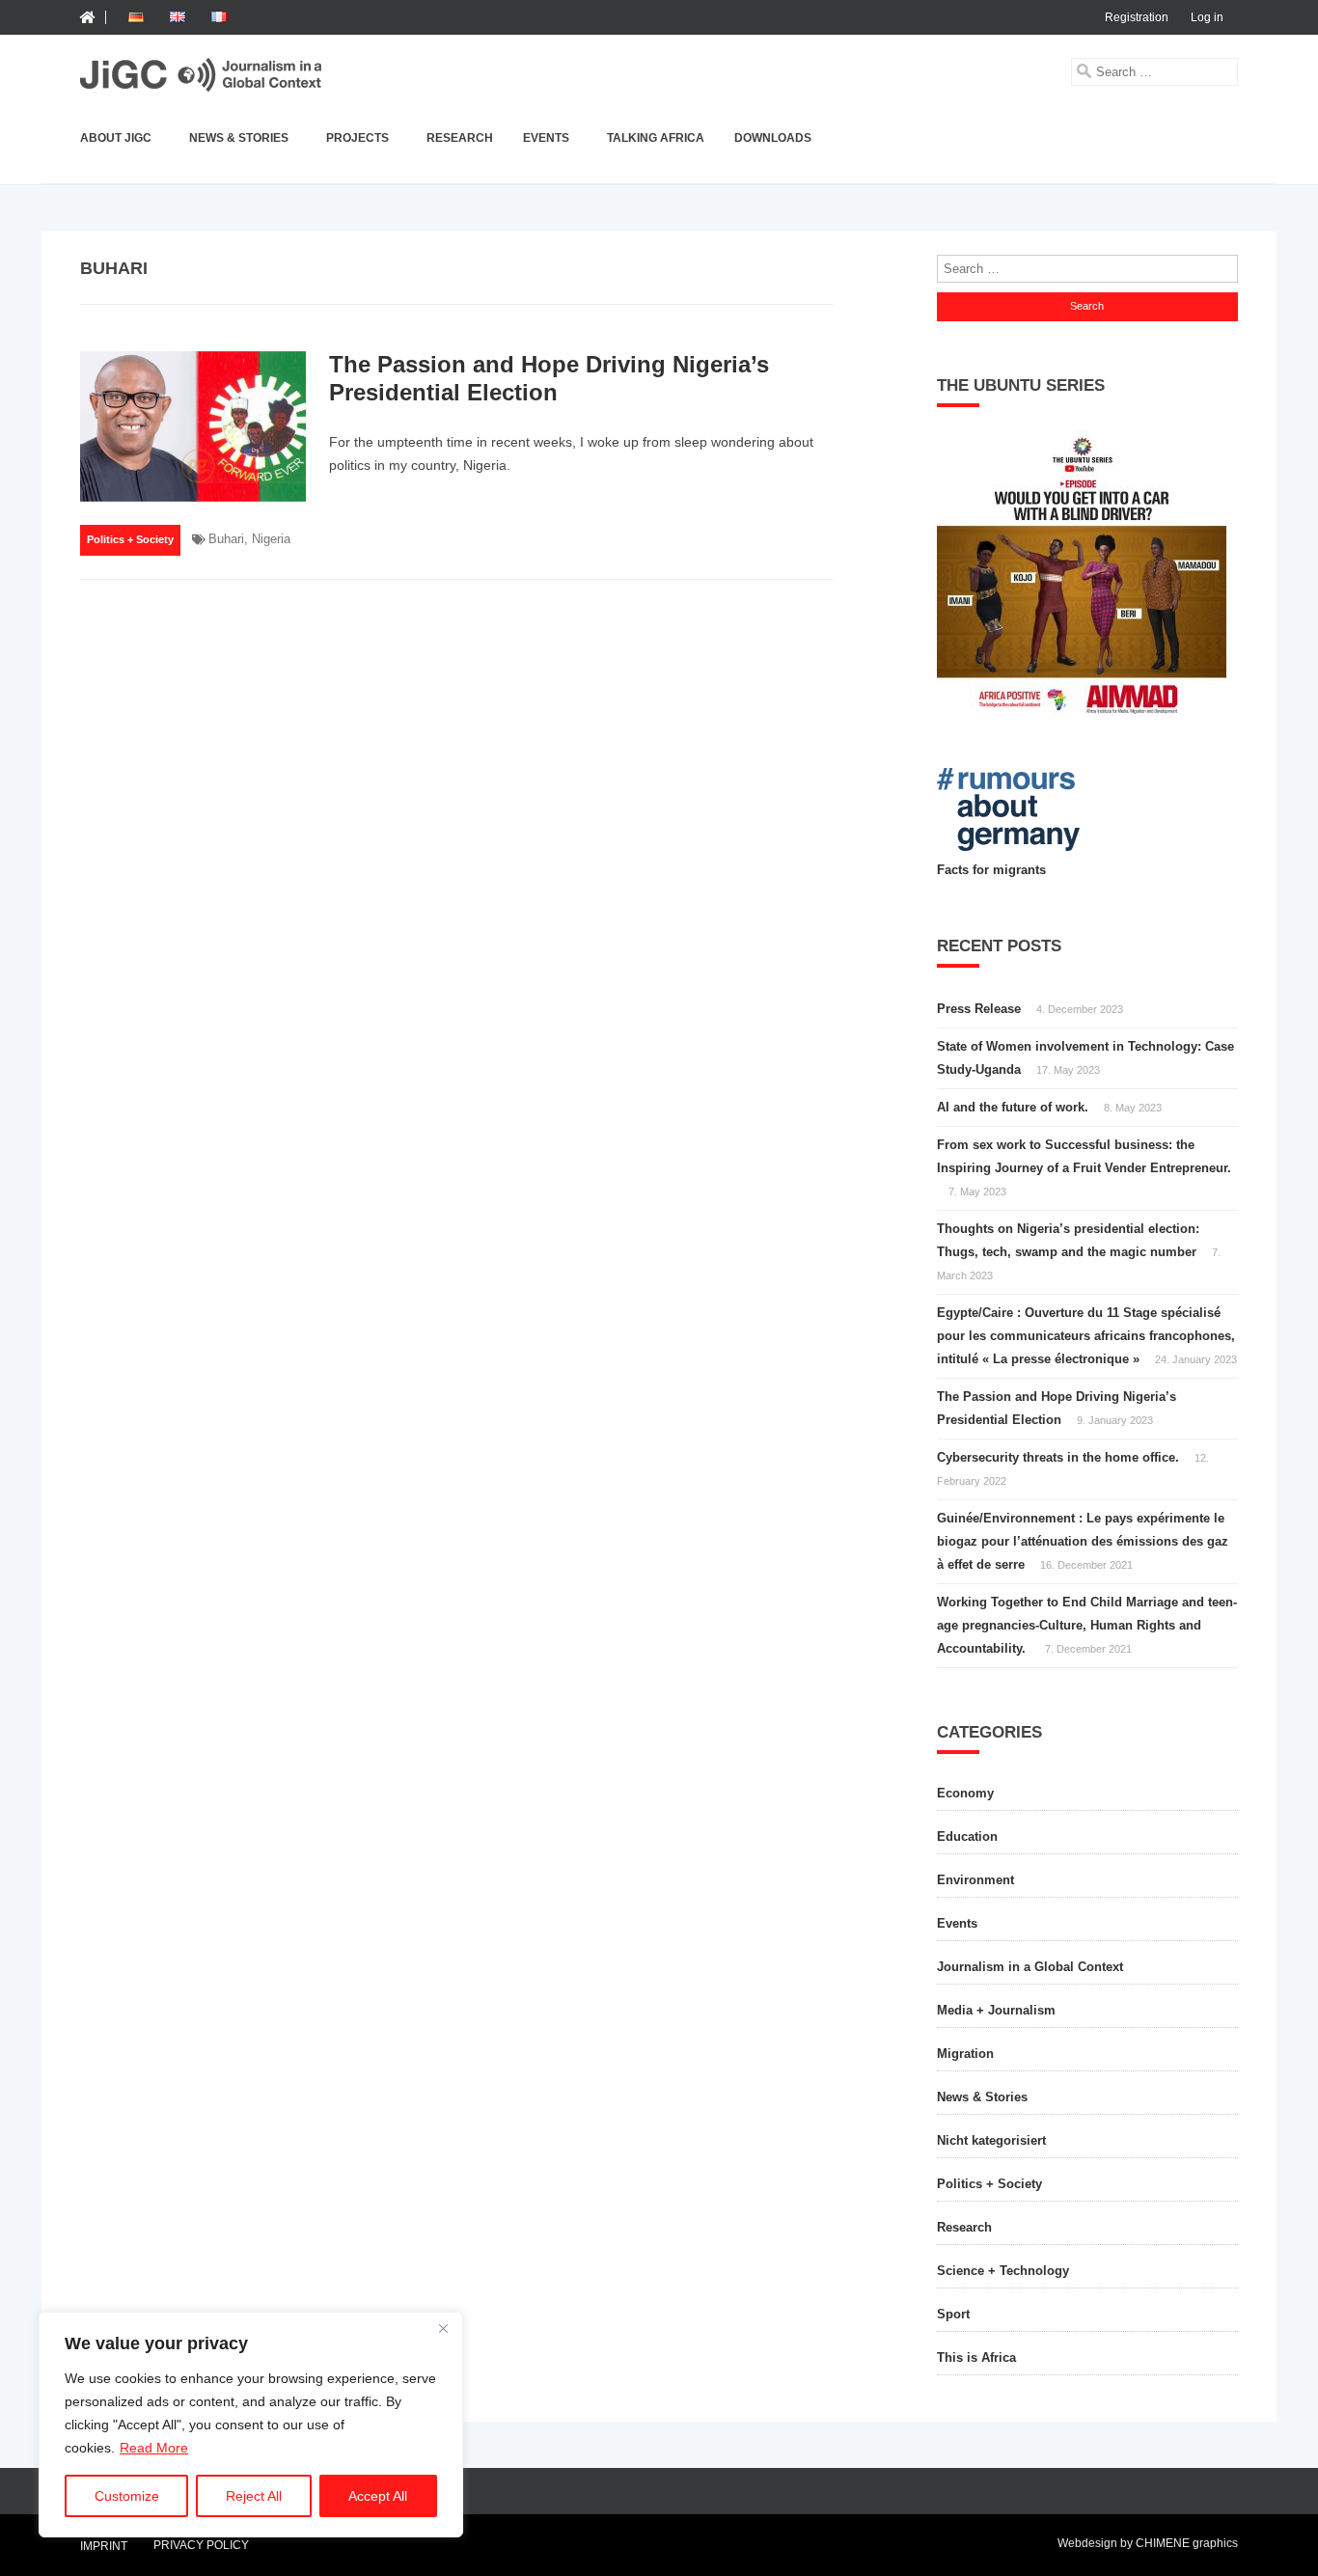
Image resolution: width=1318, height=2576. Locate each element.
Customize (127, 2496)
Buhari (226, 539)
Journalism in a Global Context (1030, 1967)
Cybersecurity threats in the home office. (1058, 1457)
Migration (965, 2054)
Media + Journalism (996, 2010)
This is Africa (976, 2357)
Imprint (104, 2547)
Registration (1137, 17)
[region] (251, 2425)
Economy (965, 1793)
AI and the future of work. (1013, 1107)
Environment (975, 1880)
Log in (1207, 17)
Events (546, 138)
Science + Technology (1003, 2271)
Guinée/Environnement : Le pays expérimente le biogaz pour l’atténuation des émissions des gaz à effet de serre (1083, 1541)
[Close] (443, 2328)
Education (967, 1836)
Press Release (979, 1009)
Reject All (254, 2496)
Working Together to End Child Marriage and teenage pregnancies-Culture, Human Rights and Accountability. (1087, 1625)
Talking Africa (656, 138)
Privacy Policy (201, 2545)
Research (460, 138)
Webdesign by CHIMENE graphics (1148, 2543)
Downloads (773, 138)
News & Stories (239, 138)
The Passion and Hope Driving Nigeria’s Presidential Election (549, 378)
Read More (154, 2448)
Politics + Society (130, 539)
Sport (953, 2314)
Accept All (378, 2496)
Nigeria (271, 539)
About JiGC (116, 138)
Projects (357, 138)
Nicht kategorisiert (991, 2140)
